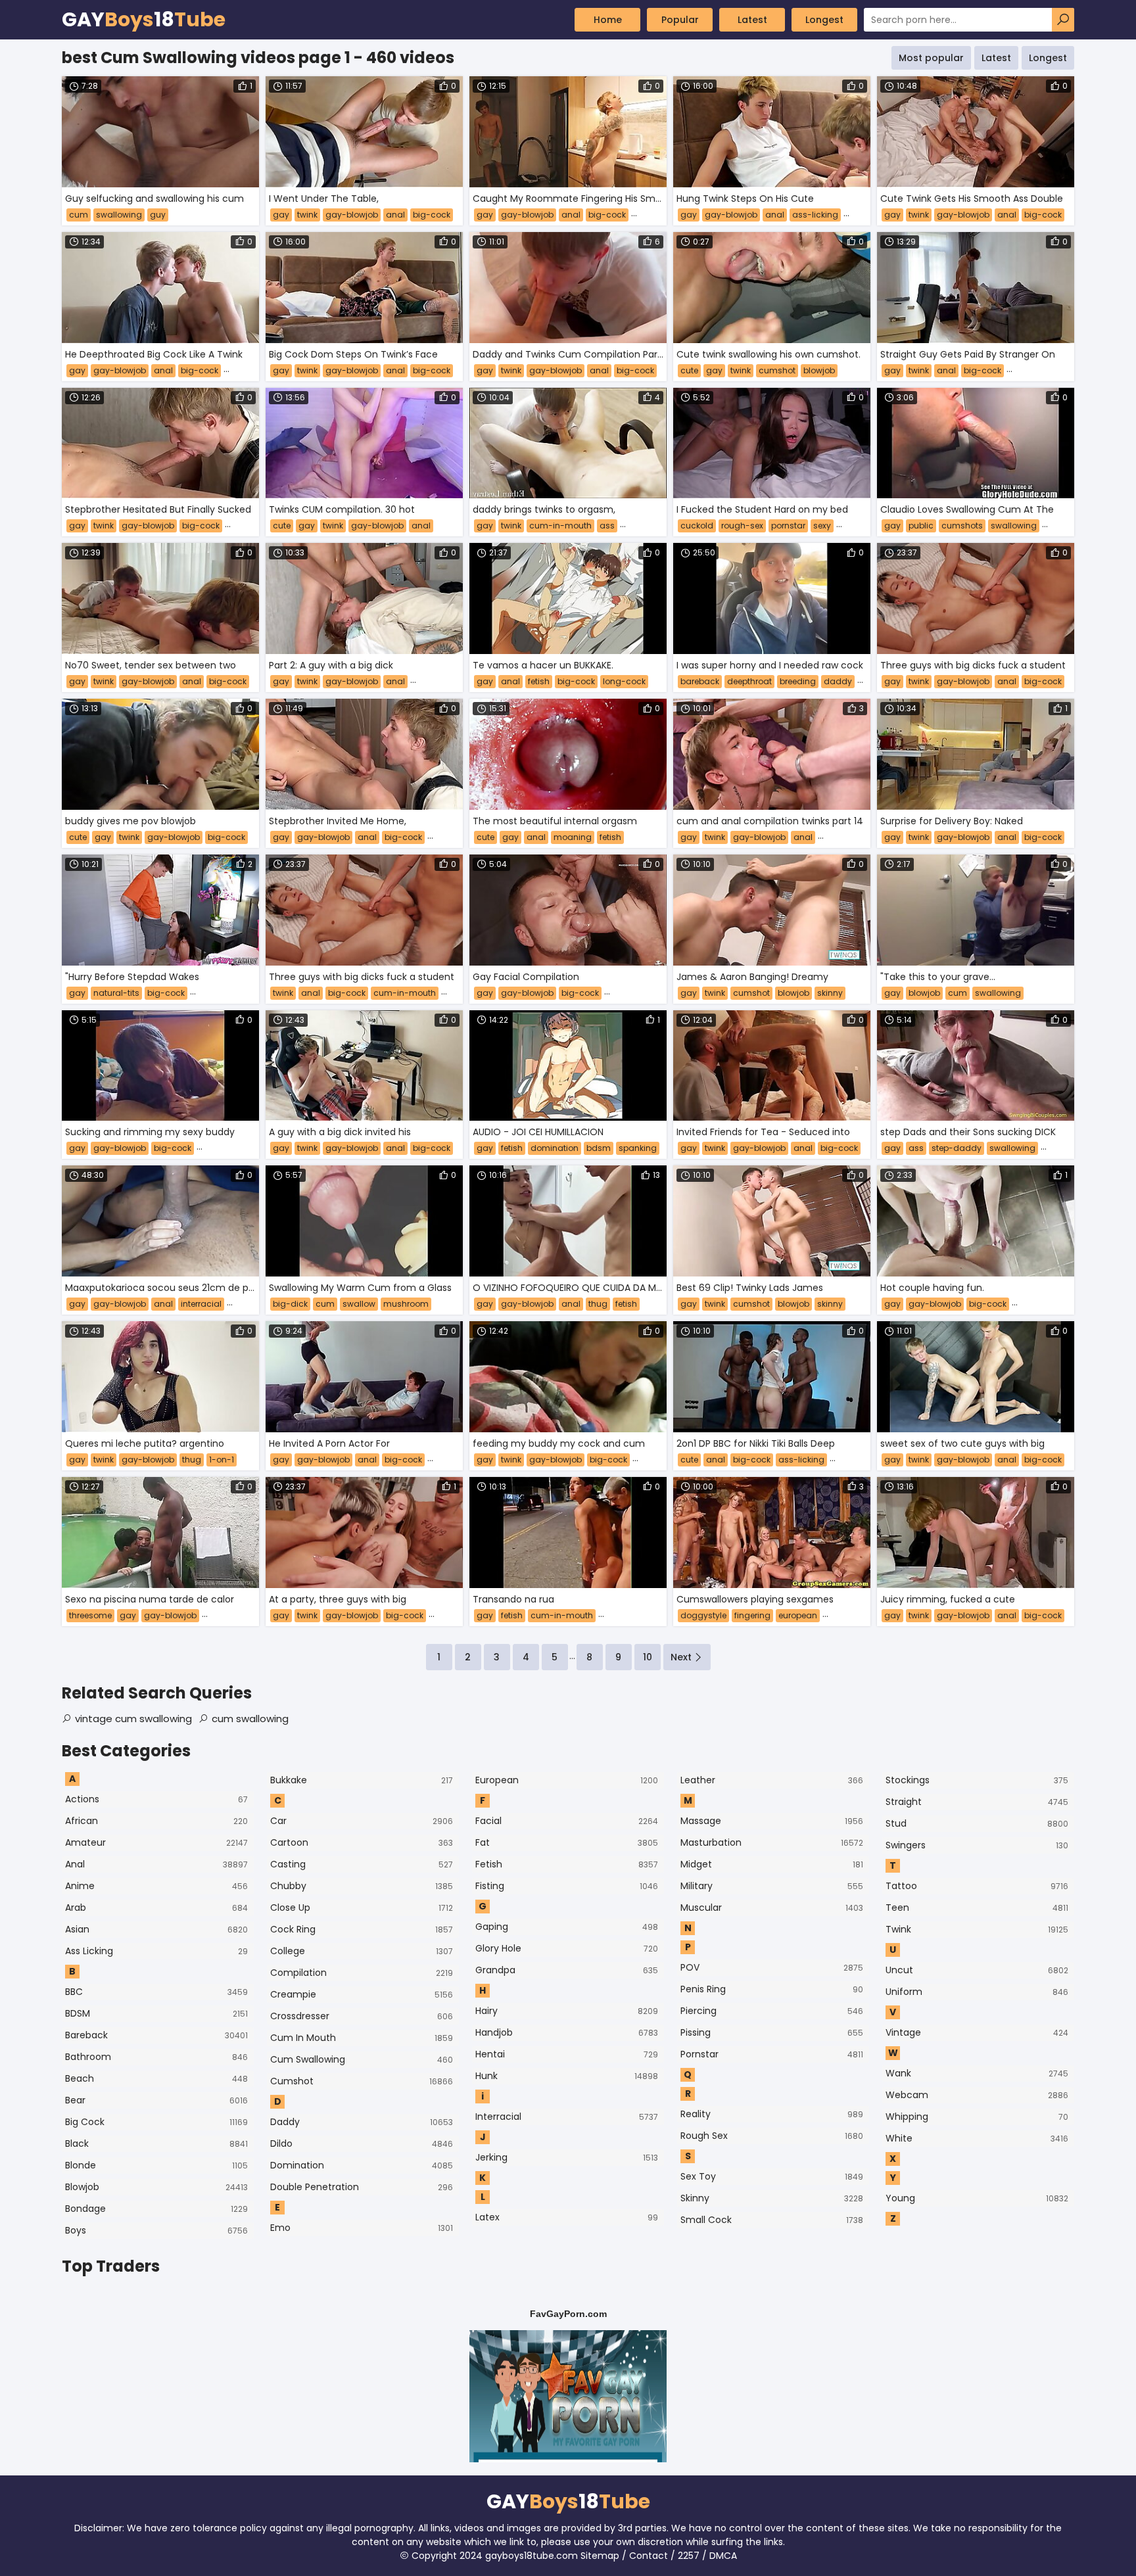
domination (555, 1148)
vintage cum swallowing (133, 1719)
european (798, 1615)
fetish (539, 681)
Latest (752, 20)
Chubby (362, 1886)
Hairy (567, 2011)
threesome (90, 1615)
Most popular (931, 58)
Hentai (567, 2054)
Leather (772, 1780)
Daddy (362, 2122)
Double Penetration (362, 2187)
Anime (156, 1886)
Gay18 (144, 20)
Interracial (567, 2117)
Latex (567, 2217)
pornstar (788, 526)
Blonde (156, 2165)
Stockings (977, 1780)
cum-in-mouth (560, 526)
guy (158, 215)
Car (362, 1821)
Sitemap (600, 2556)
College (362, 1951)
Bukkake (362, 1780)
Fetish (567, 1864)
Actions (156, 1799)
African (156, 1821)
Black (156, 2143)
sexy (822, 526)
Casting (362, 1864)
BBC (156, 1992)
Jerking (567, 2157)
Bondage (156, 2209)
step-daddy (957, 1148)
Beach (156, 2078)
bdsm (599, 1148)
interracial (201, 1304)
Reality (772, 2114)
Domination (362, 2165)
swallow (359, 1304)
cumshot (777, 370)
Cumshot (362, 2081)
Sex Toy (772, 2176)
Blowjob (156, 2187)
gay (281, 215)
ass (607, 526)
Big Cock (156, 2122)
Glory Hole (567, 1948)
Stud (977, 1823)
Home (608, 20)
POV (772, 1967)
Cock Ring (362, 1929)
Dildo (362, 2143)
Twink (977, 1929)
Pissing (772, 2032)
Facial (567, 1821)
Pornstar (772, 2054)
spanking (638, 1148)
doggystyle (703, 1615)
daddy (838, 681)
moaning (573, 837)
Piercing (772, 2011)
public (921, 526)
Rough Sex (772, 2136)
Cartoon (362, 1842)
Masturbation (772, 1842)
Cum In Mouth (362, 2038)
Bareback (156, 2035)
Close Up (362, 1908)
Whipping (977, 2117)
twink (307, 215)
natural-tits (116, 993)
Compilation (362, 1973)
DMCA (723, 2556)
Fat (567, 1842)
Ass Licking (156, 1951)
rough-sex (742, 526)
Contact (649, 2556)
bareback (700, 681)
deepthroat (749, 681)
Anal (156, 1864)
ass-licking (815, 215)
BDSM (156, 2013)
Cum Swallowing (362, 2059)
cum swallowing (250, 1719)
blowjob (819, 370)
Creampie (362, 1994)
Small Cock (772, 2220)
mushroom (406, 1304)
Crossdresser (362, 2016)
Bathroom (156, 2057)
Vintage (977, 2032)
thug (598, 1304)
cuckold (697, 526)
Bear (156, 2100)
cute (689, 370)
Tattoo (977, 1886)
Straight (977, 1802)
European (567, 1780)
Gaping (567, 1927)
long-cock (624, 681)
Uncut (977, 1970)
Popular (680, 20)
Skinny (772, 2198)
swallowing (119, 215)
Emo (362, 2228)
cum (79, 215)
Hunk (567, 2076)
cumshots (962, 526)
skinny (830, 993)
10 (648, 1657)
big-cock (432, 215)
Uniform (977, 1992)
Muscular (772, 1908)
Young (977, 2198)
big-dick (290, 1304)
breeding (798, 681)
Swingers (977, 1845)
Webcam (977, 2095)
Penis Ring (772, 1989)
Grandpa (567, 1970)
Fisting (567, 1886)
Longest (824, 20)
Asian (156, 1929)
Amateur (156, 1842)
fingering (752, 1615)
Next (681, 1657)
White (977, 2138)
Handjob (567, 2032)
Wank (977, 2073)
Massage (772, 1821)
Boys (156, 2230)
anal (395, 215)
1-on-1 (222, 1460)
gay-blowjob (352, 215)
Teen (977, 1908)
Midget (772, 1864)
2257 (689, 2556)
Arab (156, 1908)
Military (772, 1886)
